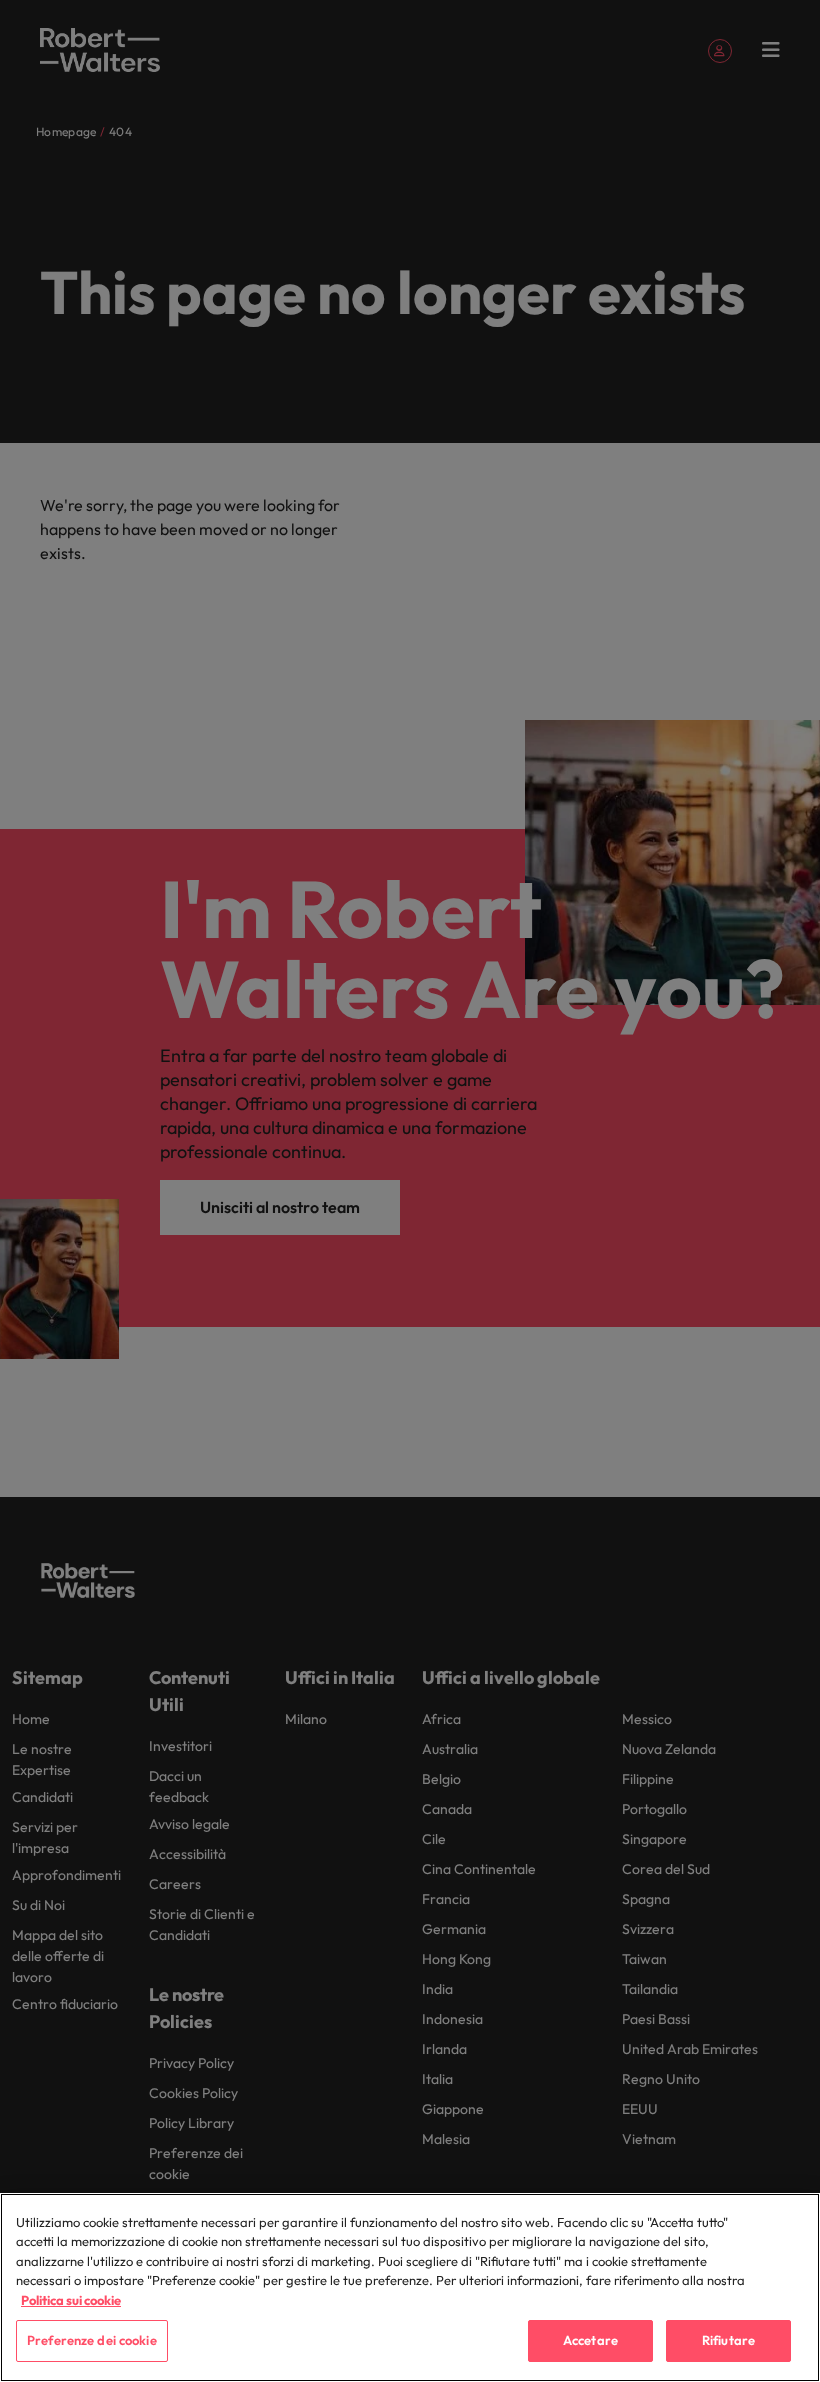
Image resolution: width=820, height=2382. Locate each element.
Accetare (590, 2340)
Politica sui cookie (71, 2300)
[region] (410, 2287)
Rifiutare (728, 2340)
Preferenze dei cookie (92, 2340)
